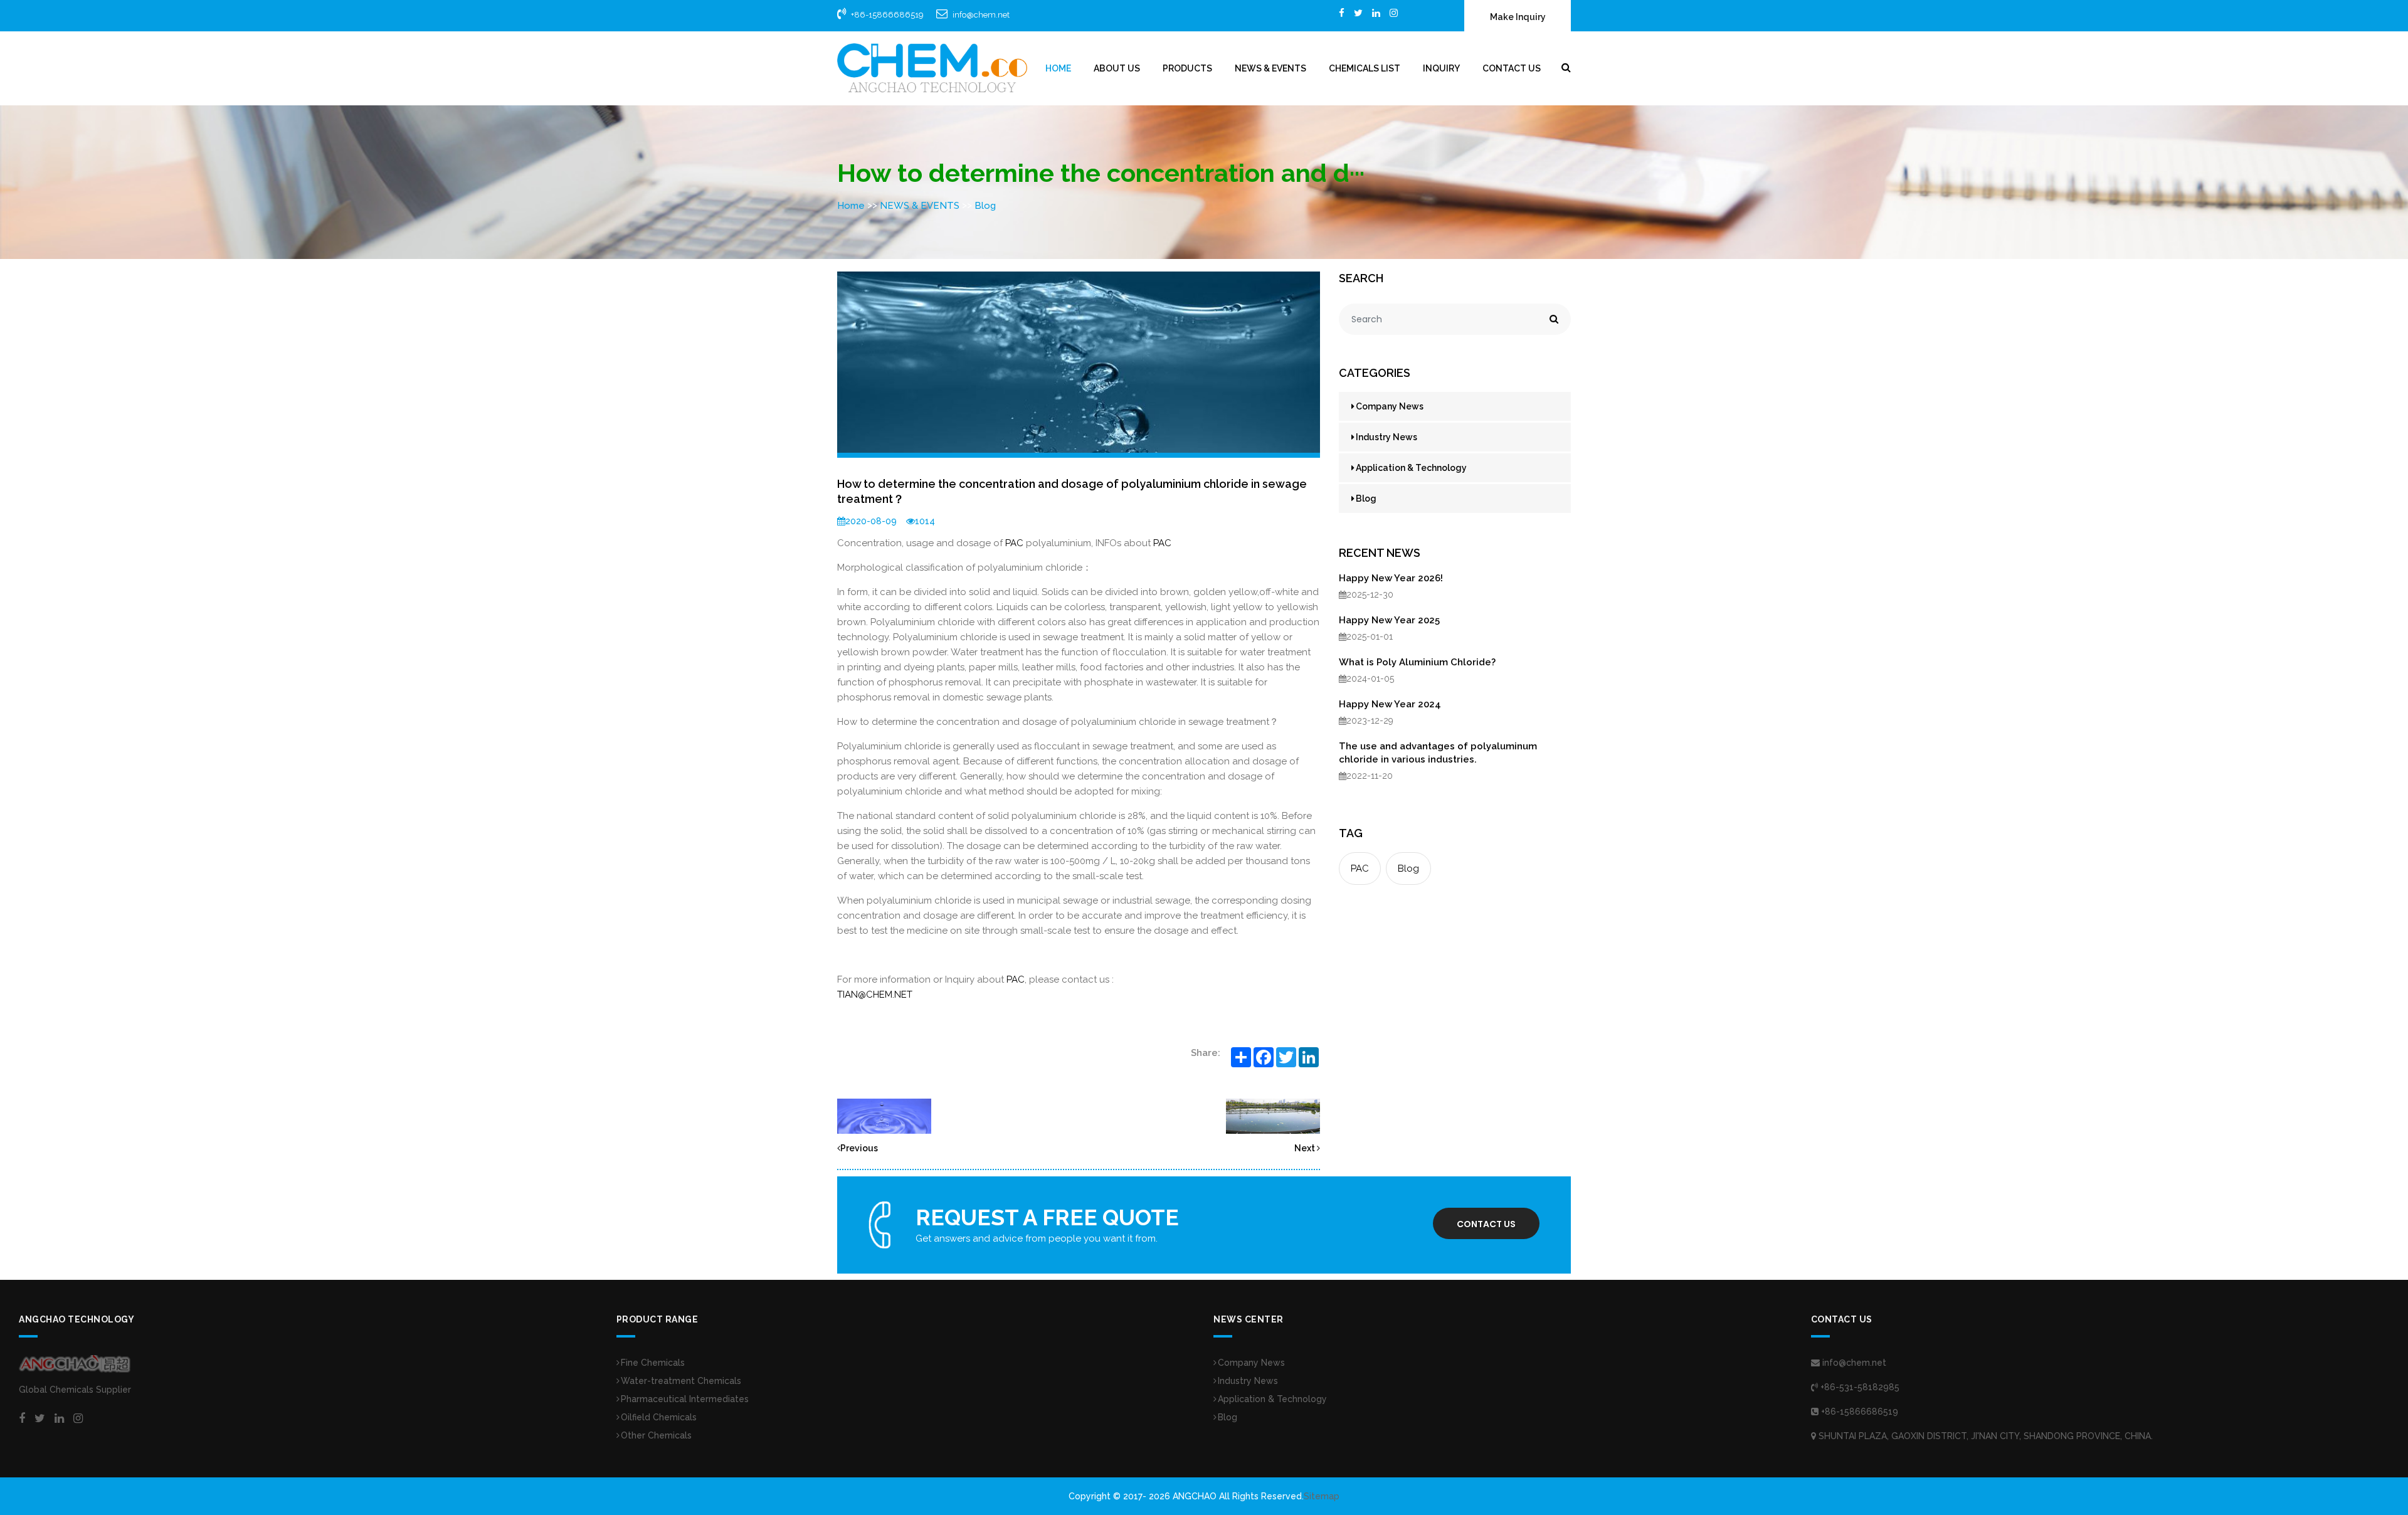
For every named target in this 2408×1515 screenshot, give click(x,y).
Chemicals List (1365, 68)
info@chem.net (981, 15)
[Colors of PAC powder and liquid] (884, 1116)
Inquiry (1441, 68)
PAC (1014, 543)
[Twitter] (1358, 13)
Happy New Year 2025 (1389, 620)
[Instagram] (1394, 13)
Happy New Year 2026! (1391, 578)
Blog (985, 206)
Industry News (1386, 437)
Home (1058, 68)
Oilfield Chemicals (659, 1417)
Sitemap (1322, 1496)
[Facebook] (1342, 13)
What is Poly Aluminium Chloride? (1417, 662)
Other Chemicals (656, 1435)
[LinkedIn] (1376, 13)
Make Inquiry (1518, 17)
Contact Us (1512, 68)
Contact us (1486, 1224)
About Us (1117, 68)
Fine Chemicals (653, 1363)
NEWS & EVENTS (1270, 68)
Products (1187, 68)
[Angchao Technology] (932, 68)
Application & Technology (1411, 468)
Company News (1390, 406)
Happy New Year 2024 (1390, 704)
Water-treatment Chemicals (681, 1381)
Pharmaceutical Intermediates (685, 1399)
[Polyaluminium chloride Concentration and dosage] (1273, 1116)
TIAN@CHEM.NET (875, 995)
